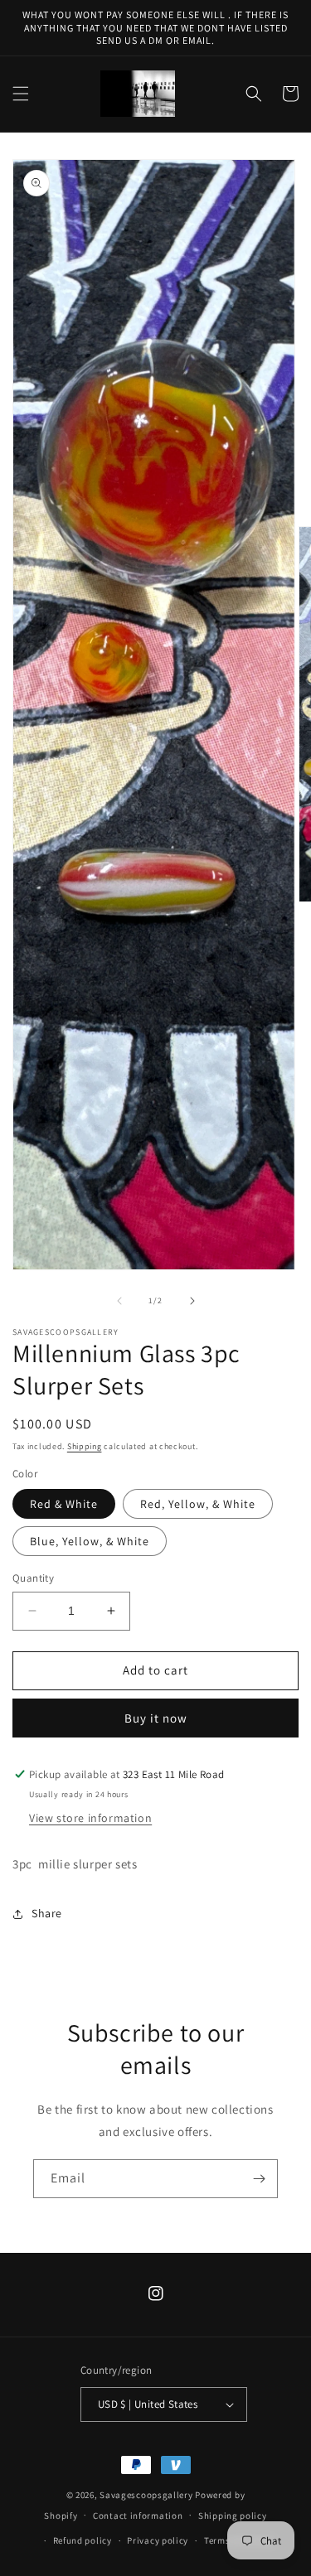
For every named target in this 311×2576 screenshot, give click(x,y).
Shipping (85, 1446)
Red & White (64, 1504)
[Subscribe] (259, 2179)
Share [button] (47, 1913)
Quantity (33, 1578)
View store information (90, 1818)
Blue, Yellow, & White (90, 1541)
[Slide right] (192, 1301)
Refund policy (83, 2540)
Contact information (138, 2516)
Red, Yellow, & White (198, 1504)
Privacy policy (158, 2540)
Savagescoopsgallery (147, 2495)
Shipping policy (233, 2516)
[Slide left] (119, 1301)
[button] (21, 94)
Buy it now (156, 1718)
